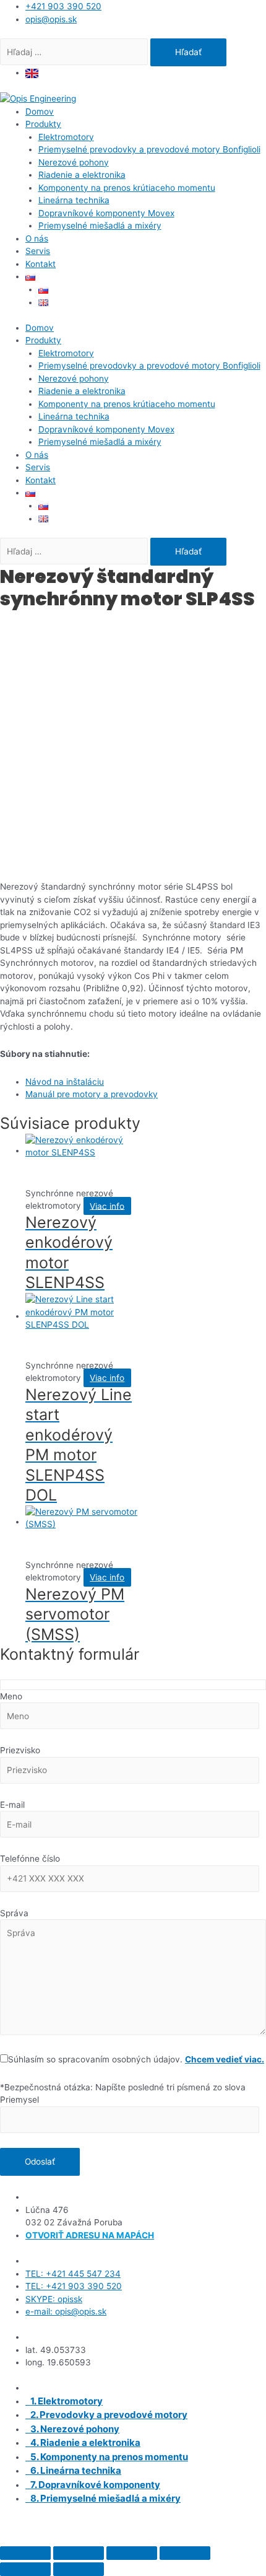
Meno (11, 1696)
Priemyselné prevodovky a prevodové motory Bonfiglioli (149, 149)
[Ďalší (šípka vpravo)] (79, 2569)
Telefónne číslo (30, 1859)
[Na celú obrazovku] (79, 2553)
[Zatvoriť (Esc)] (185, 2553)
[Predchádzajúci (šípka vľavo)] (25, 2569)
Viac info (107, 1206)
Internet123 (139, 2525)
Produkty (43, 124)
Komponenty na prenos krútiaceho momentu (127, 188)
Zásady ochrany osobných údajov (196, 2538)
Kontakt (41, 264)
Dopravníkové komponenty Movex (106, 213)
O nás (37, 239)
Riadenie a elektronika (82, 175)
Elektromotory (66, 137)
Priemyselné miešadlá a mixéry (100, 226)
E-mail (12, 1805)
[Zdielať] (132, 2553)
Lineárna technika (74, 200)
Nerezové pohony (74, 162)
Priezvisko (20, 1750)
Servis (38, 251)
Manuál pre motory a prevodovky (92, 1094)
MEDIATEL (232, 2525)
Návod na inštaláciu (65, 1082)
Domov (40, 112)
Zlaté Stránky (94, 2538)
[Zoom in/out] (25, 2553)
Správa (14, 1913)
